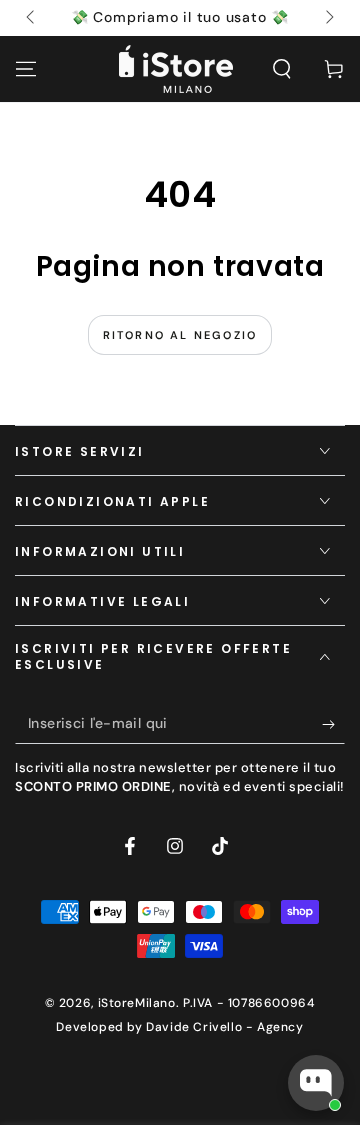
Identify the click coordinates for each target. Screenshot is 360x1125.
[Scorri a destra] (328, 18)
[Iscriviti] (333, 724)
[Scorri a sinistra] (32, 18)
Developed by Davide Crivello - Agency (179, 1027)
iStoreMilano (137, 1003)
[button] (282, 69)
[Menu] (26, 69)
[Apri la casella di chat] (316, 1083)
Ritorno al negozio (180, 335)
